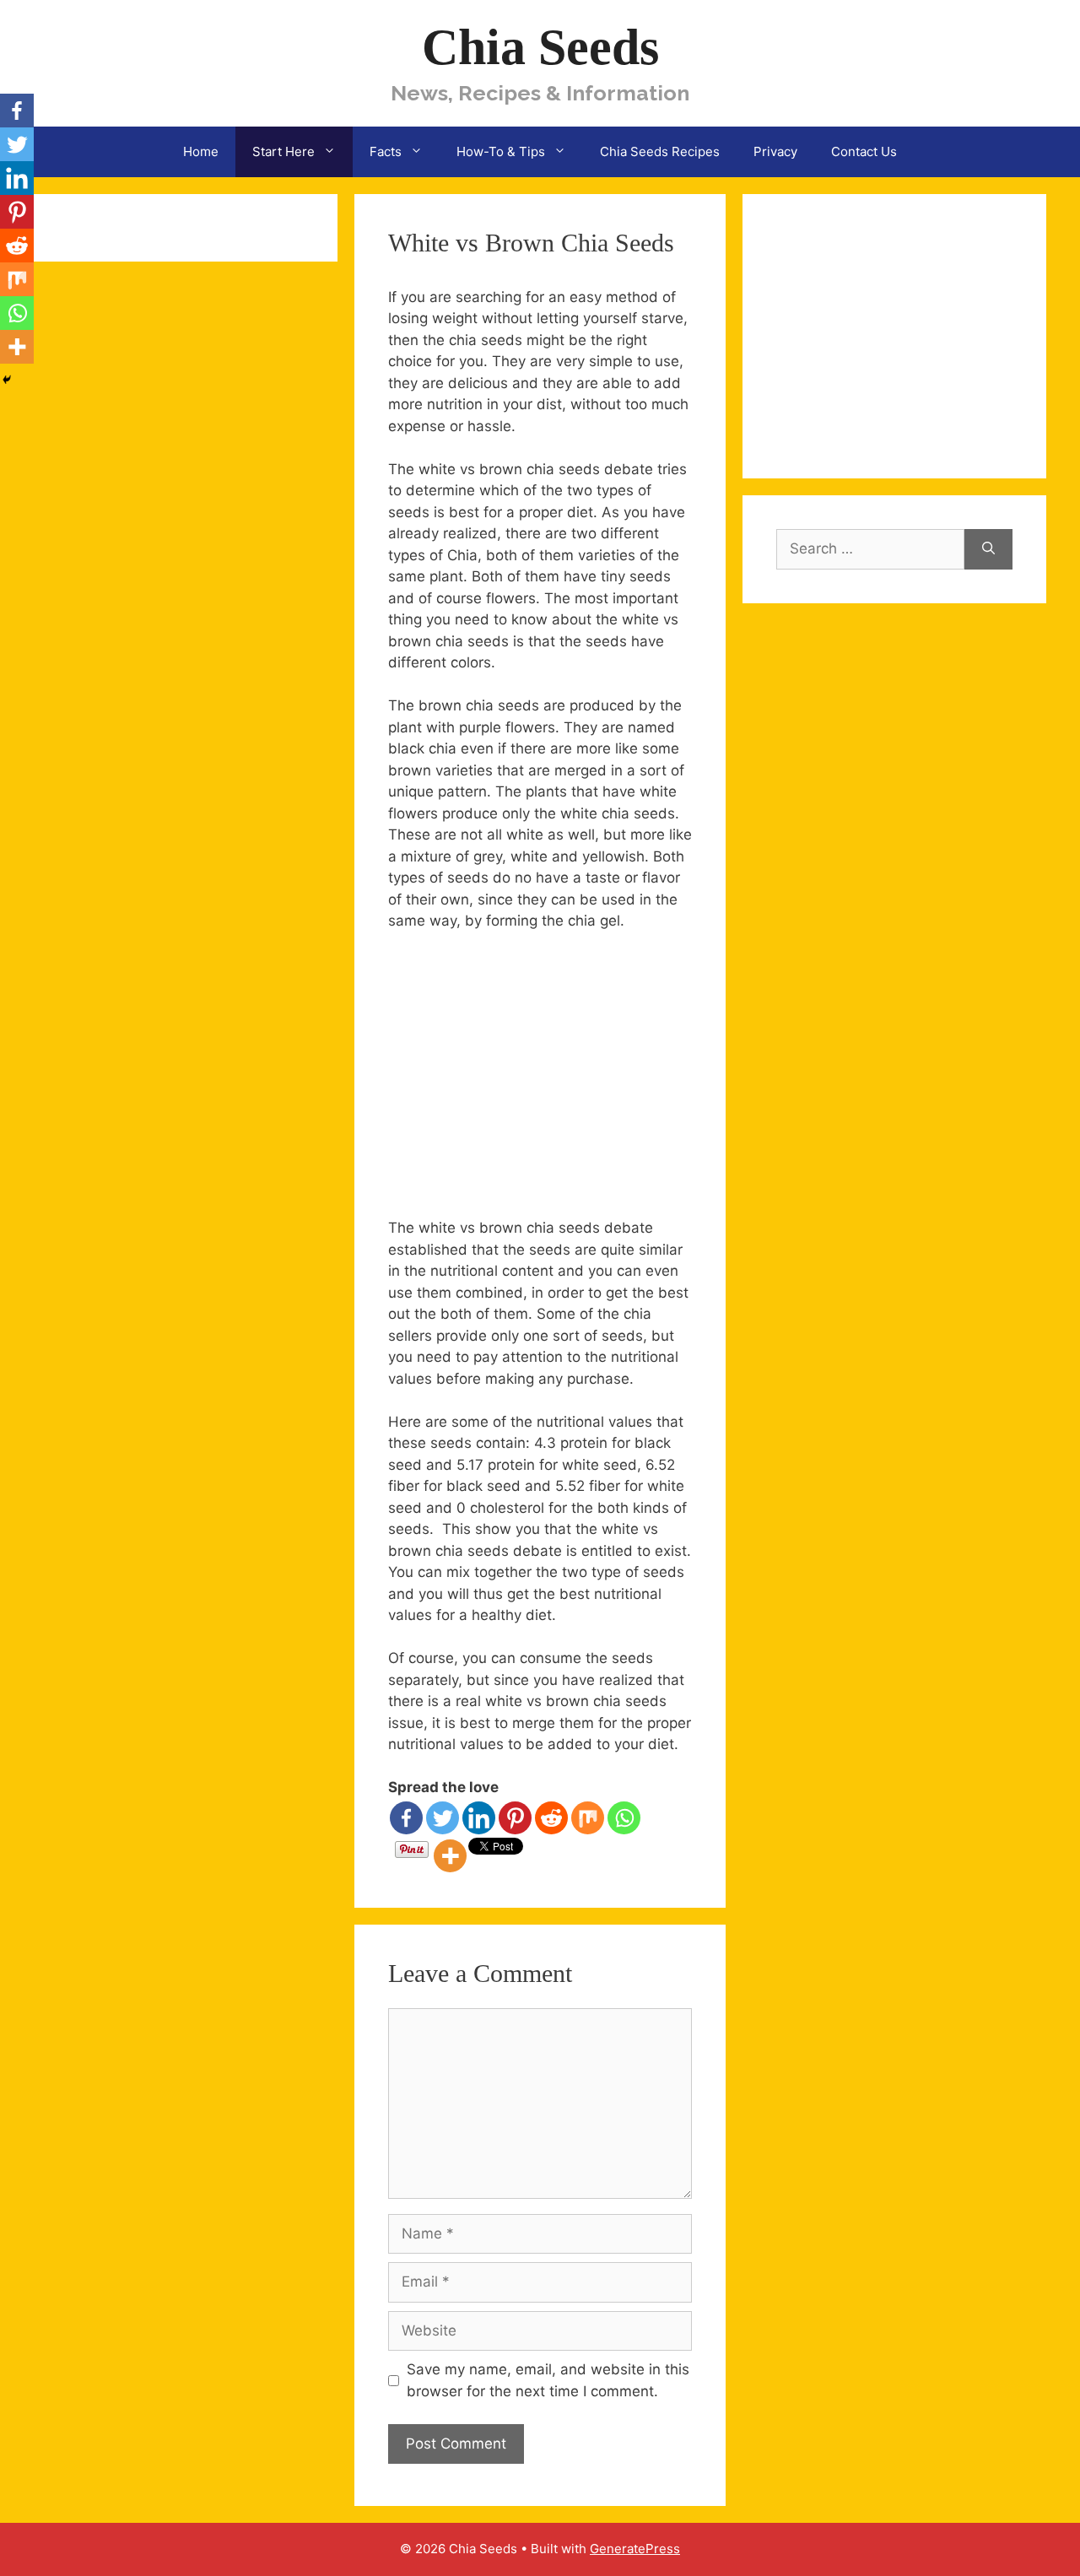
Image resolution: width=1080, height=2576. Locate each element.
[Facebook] (406, 1818)
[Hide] (7, 380)
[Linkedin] (479, 1818)
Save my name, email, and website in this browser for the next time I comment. (548, 2380)
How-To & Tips (501, 151)
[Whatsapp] (624, 1818)
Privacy (775, 151)
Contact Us (864, 151)
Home (201, 151)
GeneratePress (635, 2549)
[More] (450, 1856)
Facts (386, 151)
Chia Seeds (540, 47)
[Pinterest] (515, 1818)
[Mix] (588, 1818)
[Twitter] (443, 1818)
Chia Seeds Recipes (660, 151)
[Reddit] (551, 1818)
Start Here (283, 151)
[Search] (988, 549)
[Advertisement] (530, 1072)
